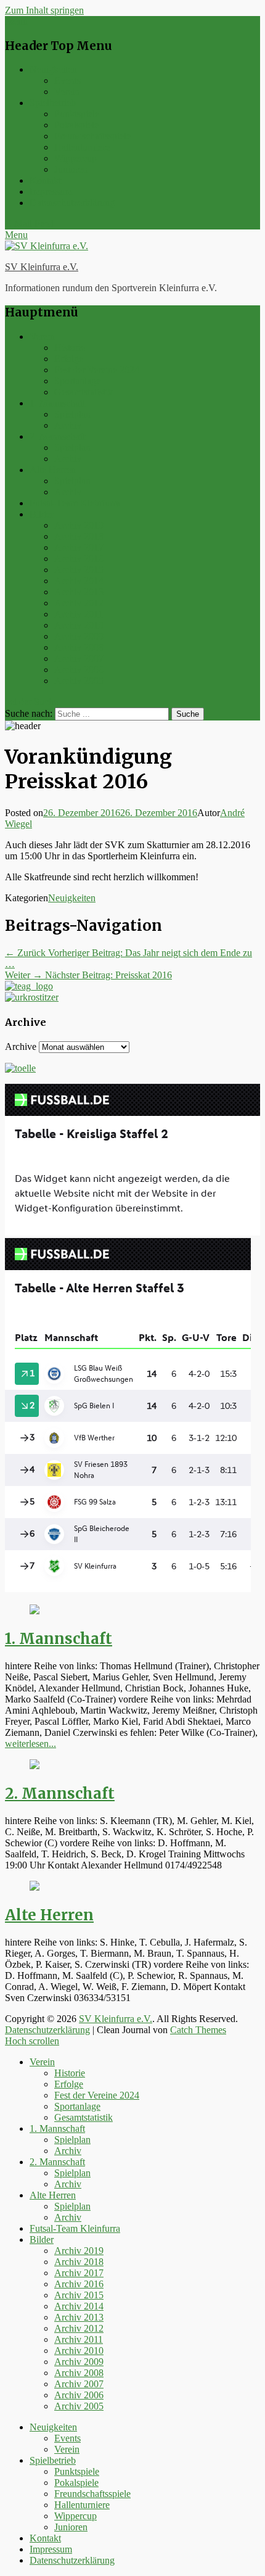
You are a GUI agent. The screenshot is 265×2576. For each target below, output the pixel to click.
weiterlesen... (31, 1744)
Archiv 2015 (79, 570)
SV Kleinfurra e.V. (42, 267)
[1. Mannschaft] (35, 1611)
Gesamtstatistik (84, 392)
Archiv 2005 (79, 681)
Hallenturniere (82, 147)
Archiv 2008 (79, 647)
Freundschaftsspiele (92, 136)
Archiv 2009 (79, 636)
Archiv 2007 (79, 658)
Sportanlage (77, 381)
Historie (70, 348)
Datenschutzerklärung (72, 203)
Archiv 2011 (79, 614)
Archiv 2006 (79, 670)
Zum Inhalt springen (44, 10)
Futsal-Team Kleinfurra (75, 503)
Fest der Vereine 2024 (97, 370)
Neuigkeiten (53, 69)
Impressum (51, 192)
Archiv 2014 (79, 581)
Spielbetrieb (53, 103)
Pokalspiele (76, 125)
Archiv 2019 (79, 525)
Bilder (42, 514)
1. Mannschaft (57, 403)
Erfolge (69, 359)
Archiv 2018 (79, 536)
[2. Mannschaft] (35, 1766)
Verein (67, 92)
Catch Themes (198, 2030)
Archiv (68, 425)
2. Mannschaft (57, 436)
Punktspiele (77, 114)
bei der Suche (31, 702)
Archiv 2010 (79, 625)
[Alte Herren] (35, 1887)
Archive (21, 1046)
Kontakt (45, 180)
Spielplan (72, 414)
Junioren (71, 169)
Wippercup (75, 158)
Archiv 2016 (79, 559)
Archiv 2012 (79, 603)
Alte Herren (53, 470)
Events (67, 80)
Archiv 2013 (79, 592)
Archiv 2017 (79, 547)
